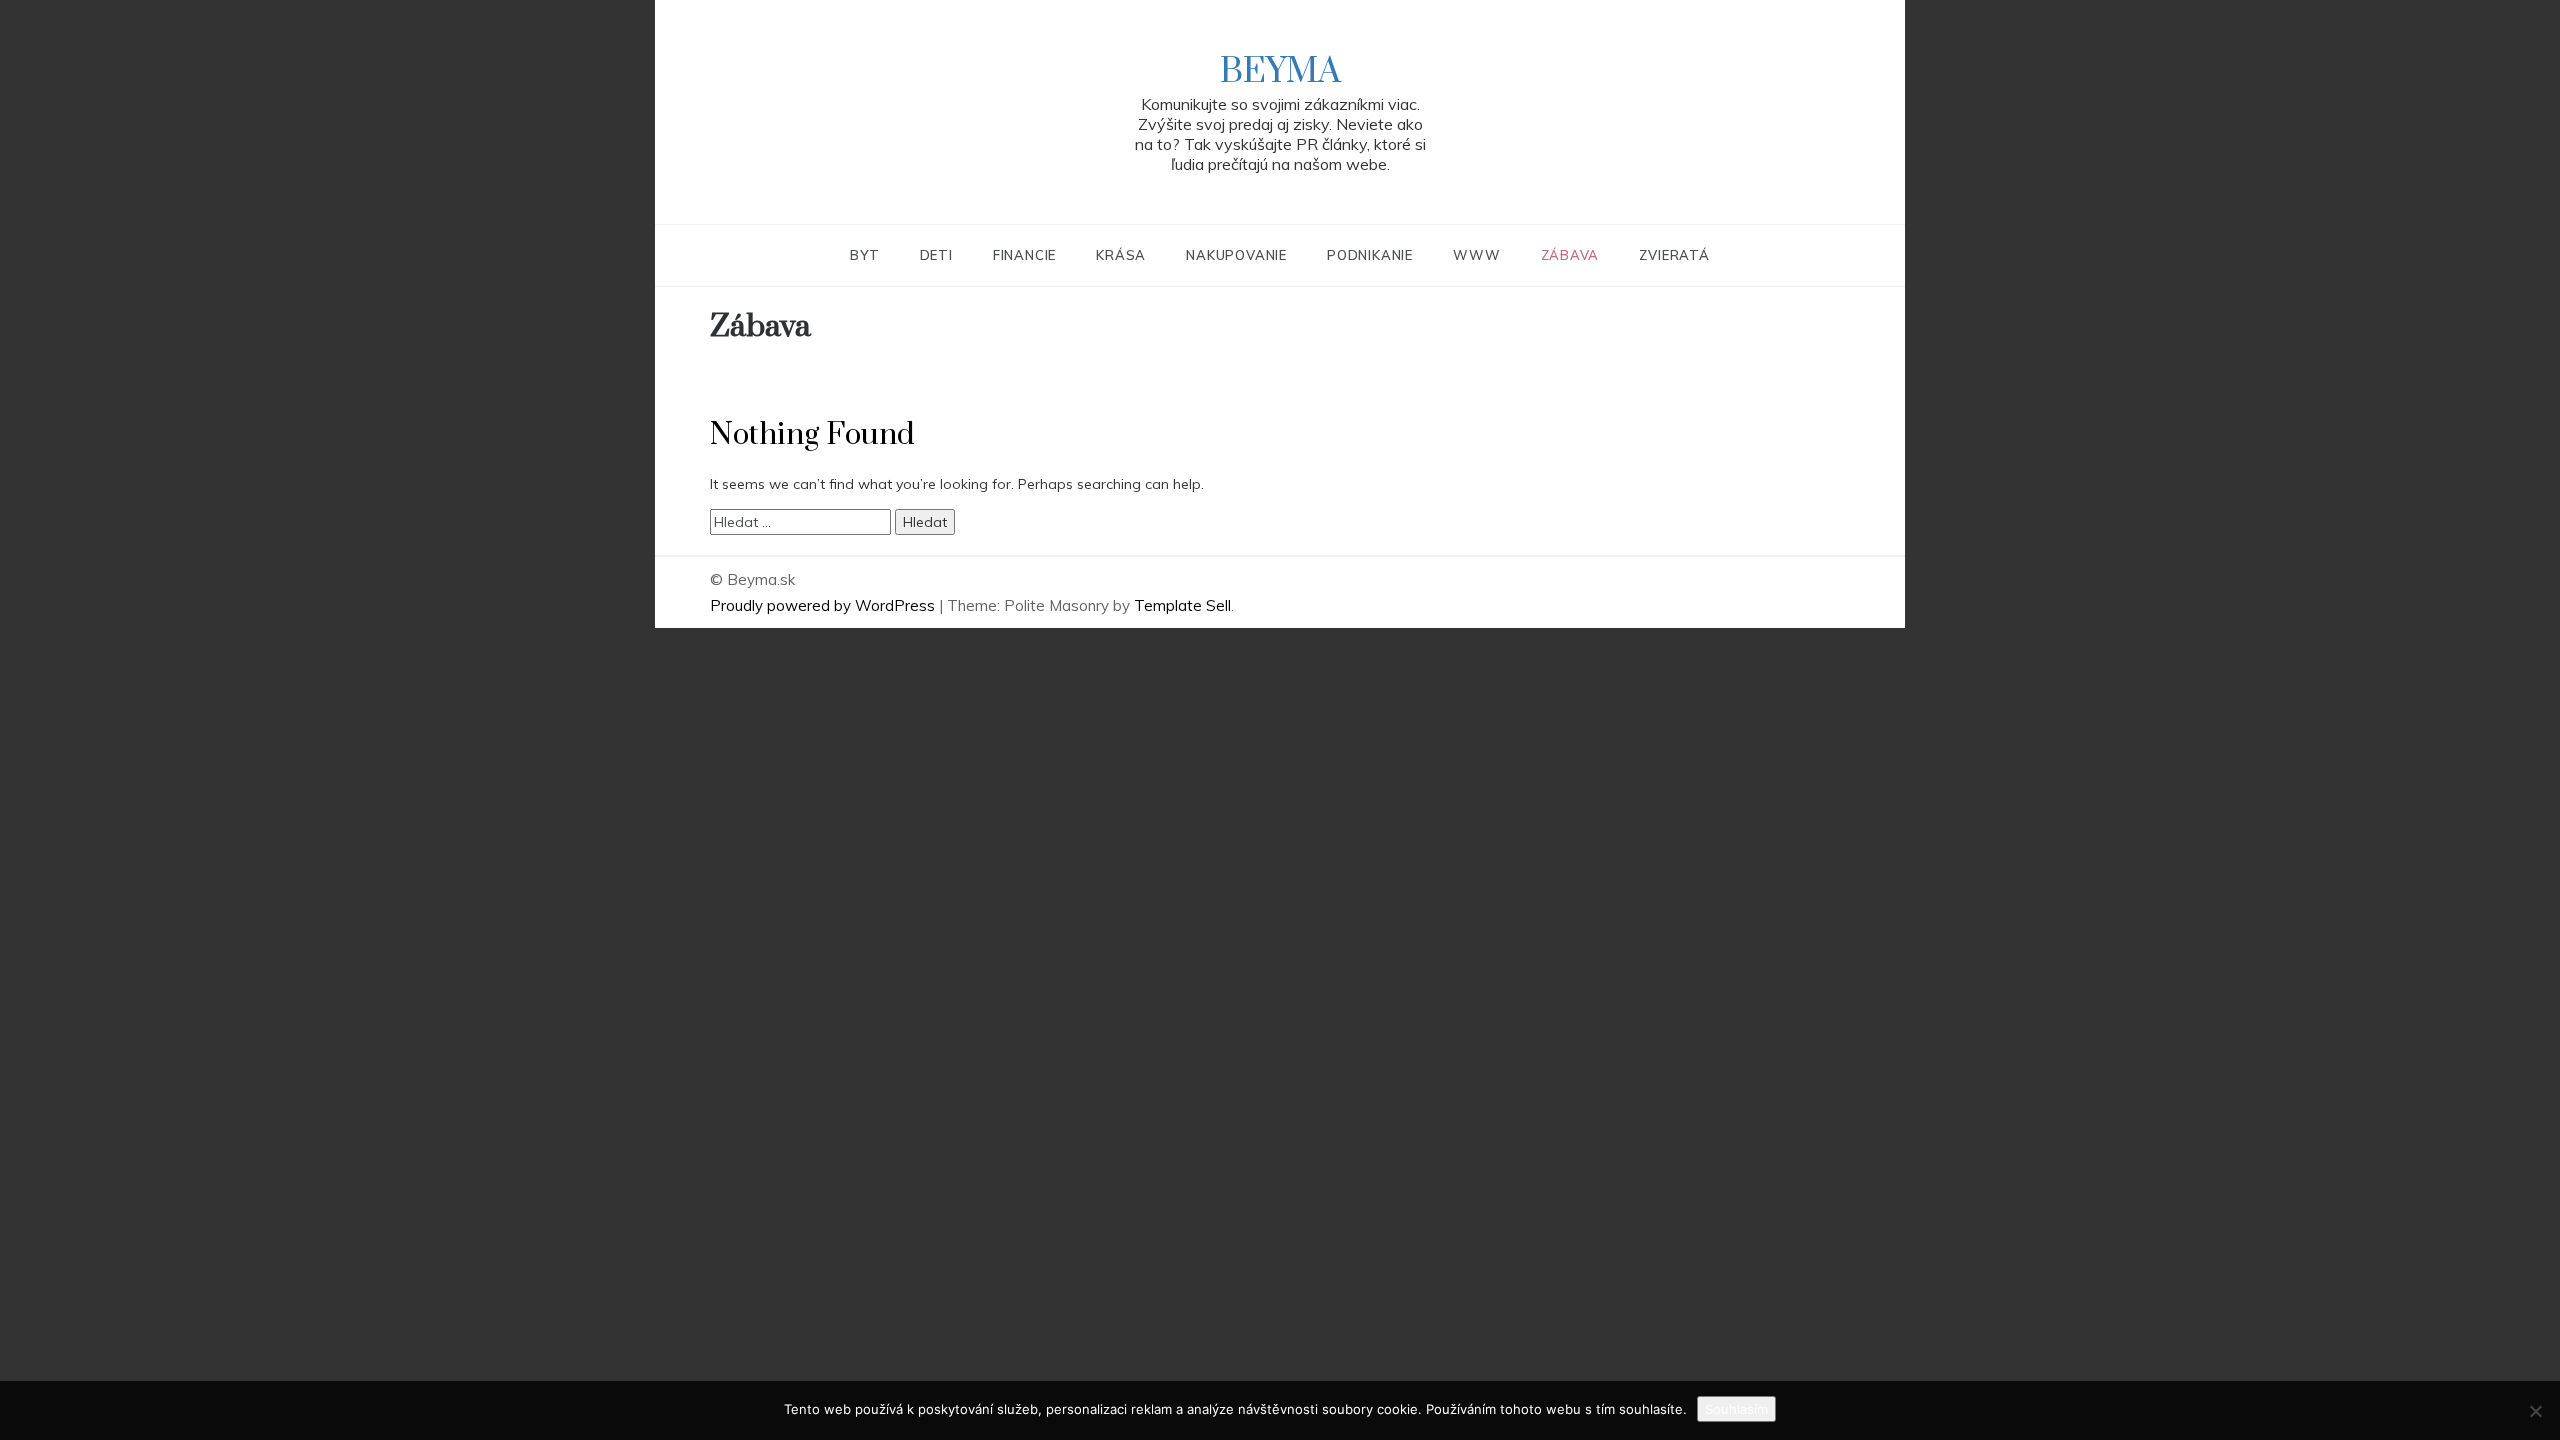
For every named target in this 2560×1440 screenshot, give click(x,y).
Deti (936, 255)
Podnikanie (1370, 255)
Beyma (1280, 72)
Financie (1024, 255)
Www (1476, 255)
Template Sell (1182, 605)
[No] (2535, 1411)
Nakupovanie (1236, 255)
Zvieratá (1674, 255)
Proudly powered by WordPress (824, 605)
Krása (1121, 255)
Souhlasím (1736, 1409)
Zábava (1570, 255)
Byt (864, 255)
